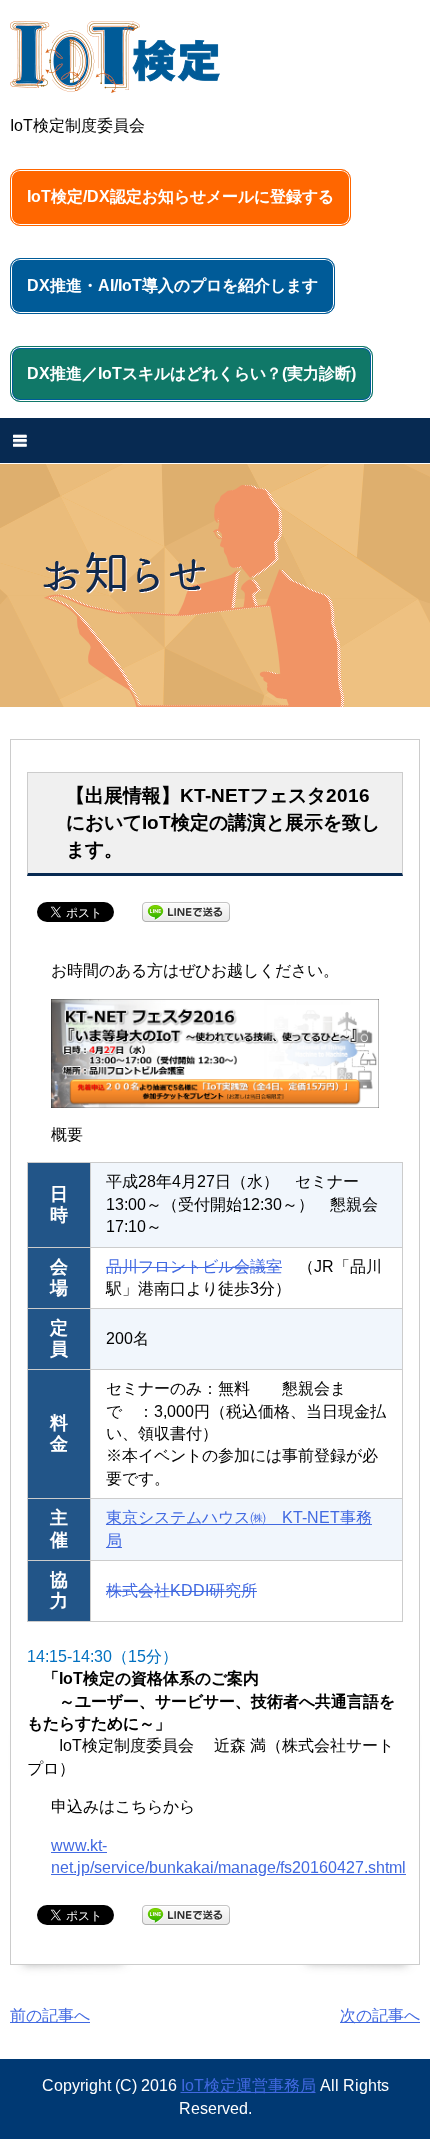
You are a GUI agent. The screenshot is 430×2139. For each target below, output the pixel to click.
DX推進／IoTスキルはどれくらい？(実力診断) (191, 373)
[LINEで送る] (186, 910)
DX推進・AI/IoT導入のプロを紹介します (172, 285)
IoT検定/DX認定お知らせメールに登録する (180, 196)
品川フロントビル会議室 (194, 1266)
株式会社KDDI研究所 (181, 1590)
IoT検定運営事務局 (248, 2085)
